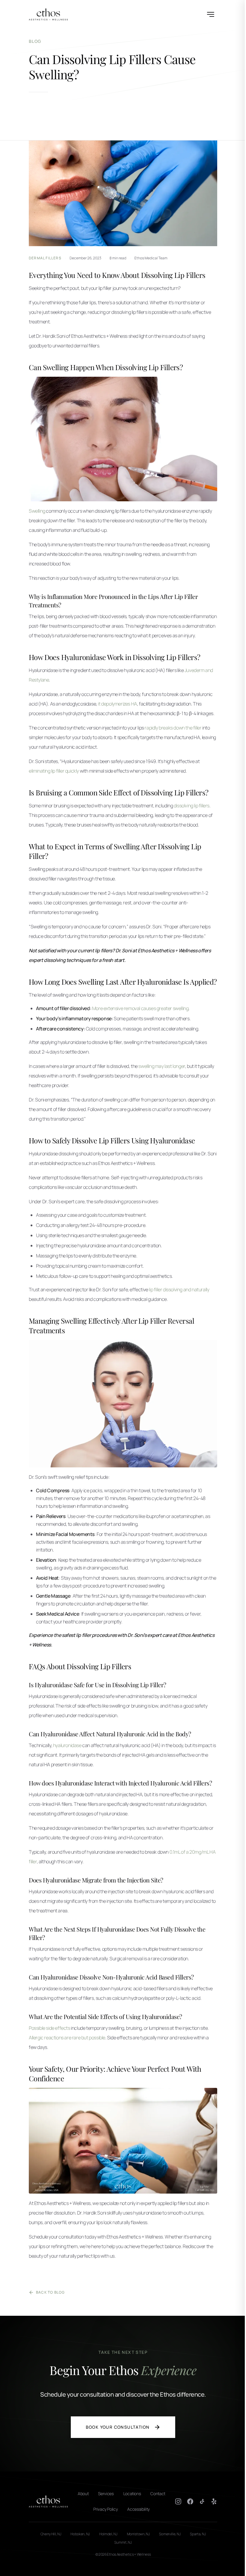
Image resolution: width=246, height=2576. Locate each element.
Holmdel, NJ (108, 2534)
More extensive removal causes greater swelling (140, 1008)
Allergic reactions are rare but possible (67, 2038)
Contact (158, 2493)
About (83, 2493)
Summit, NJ (123, 2542)
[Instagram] (178, 2501)
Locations (132, 2493)
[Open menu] (211, 14)
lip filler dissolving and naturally (179, 1289)
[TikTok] (202, 2501)
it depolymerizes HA (117, 704)
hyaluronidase (67, 1745)
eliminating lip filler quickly (54, 771)
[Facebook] (190, 2501)
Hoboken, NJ (80, 2534)
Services (106, 2493)
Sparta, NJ (198, 2534)
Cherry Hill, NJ (51, 2534)
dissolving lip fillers (192, 806)
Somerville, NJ (170, 2534)
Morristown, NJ (138, 2534)
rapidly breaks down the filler (173, 728)
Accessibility (138, 2509)
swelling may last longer (162, 1066)
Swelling (37, 511)
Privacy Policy (105, 2509)
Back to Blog (50, 2292)
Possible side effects (49, 2028)
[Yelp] (214, 2501)
